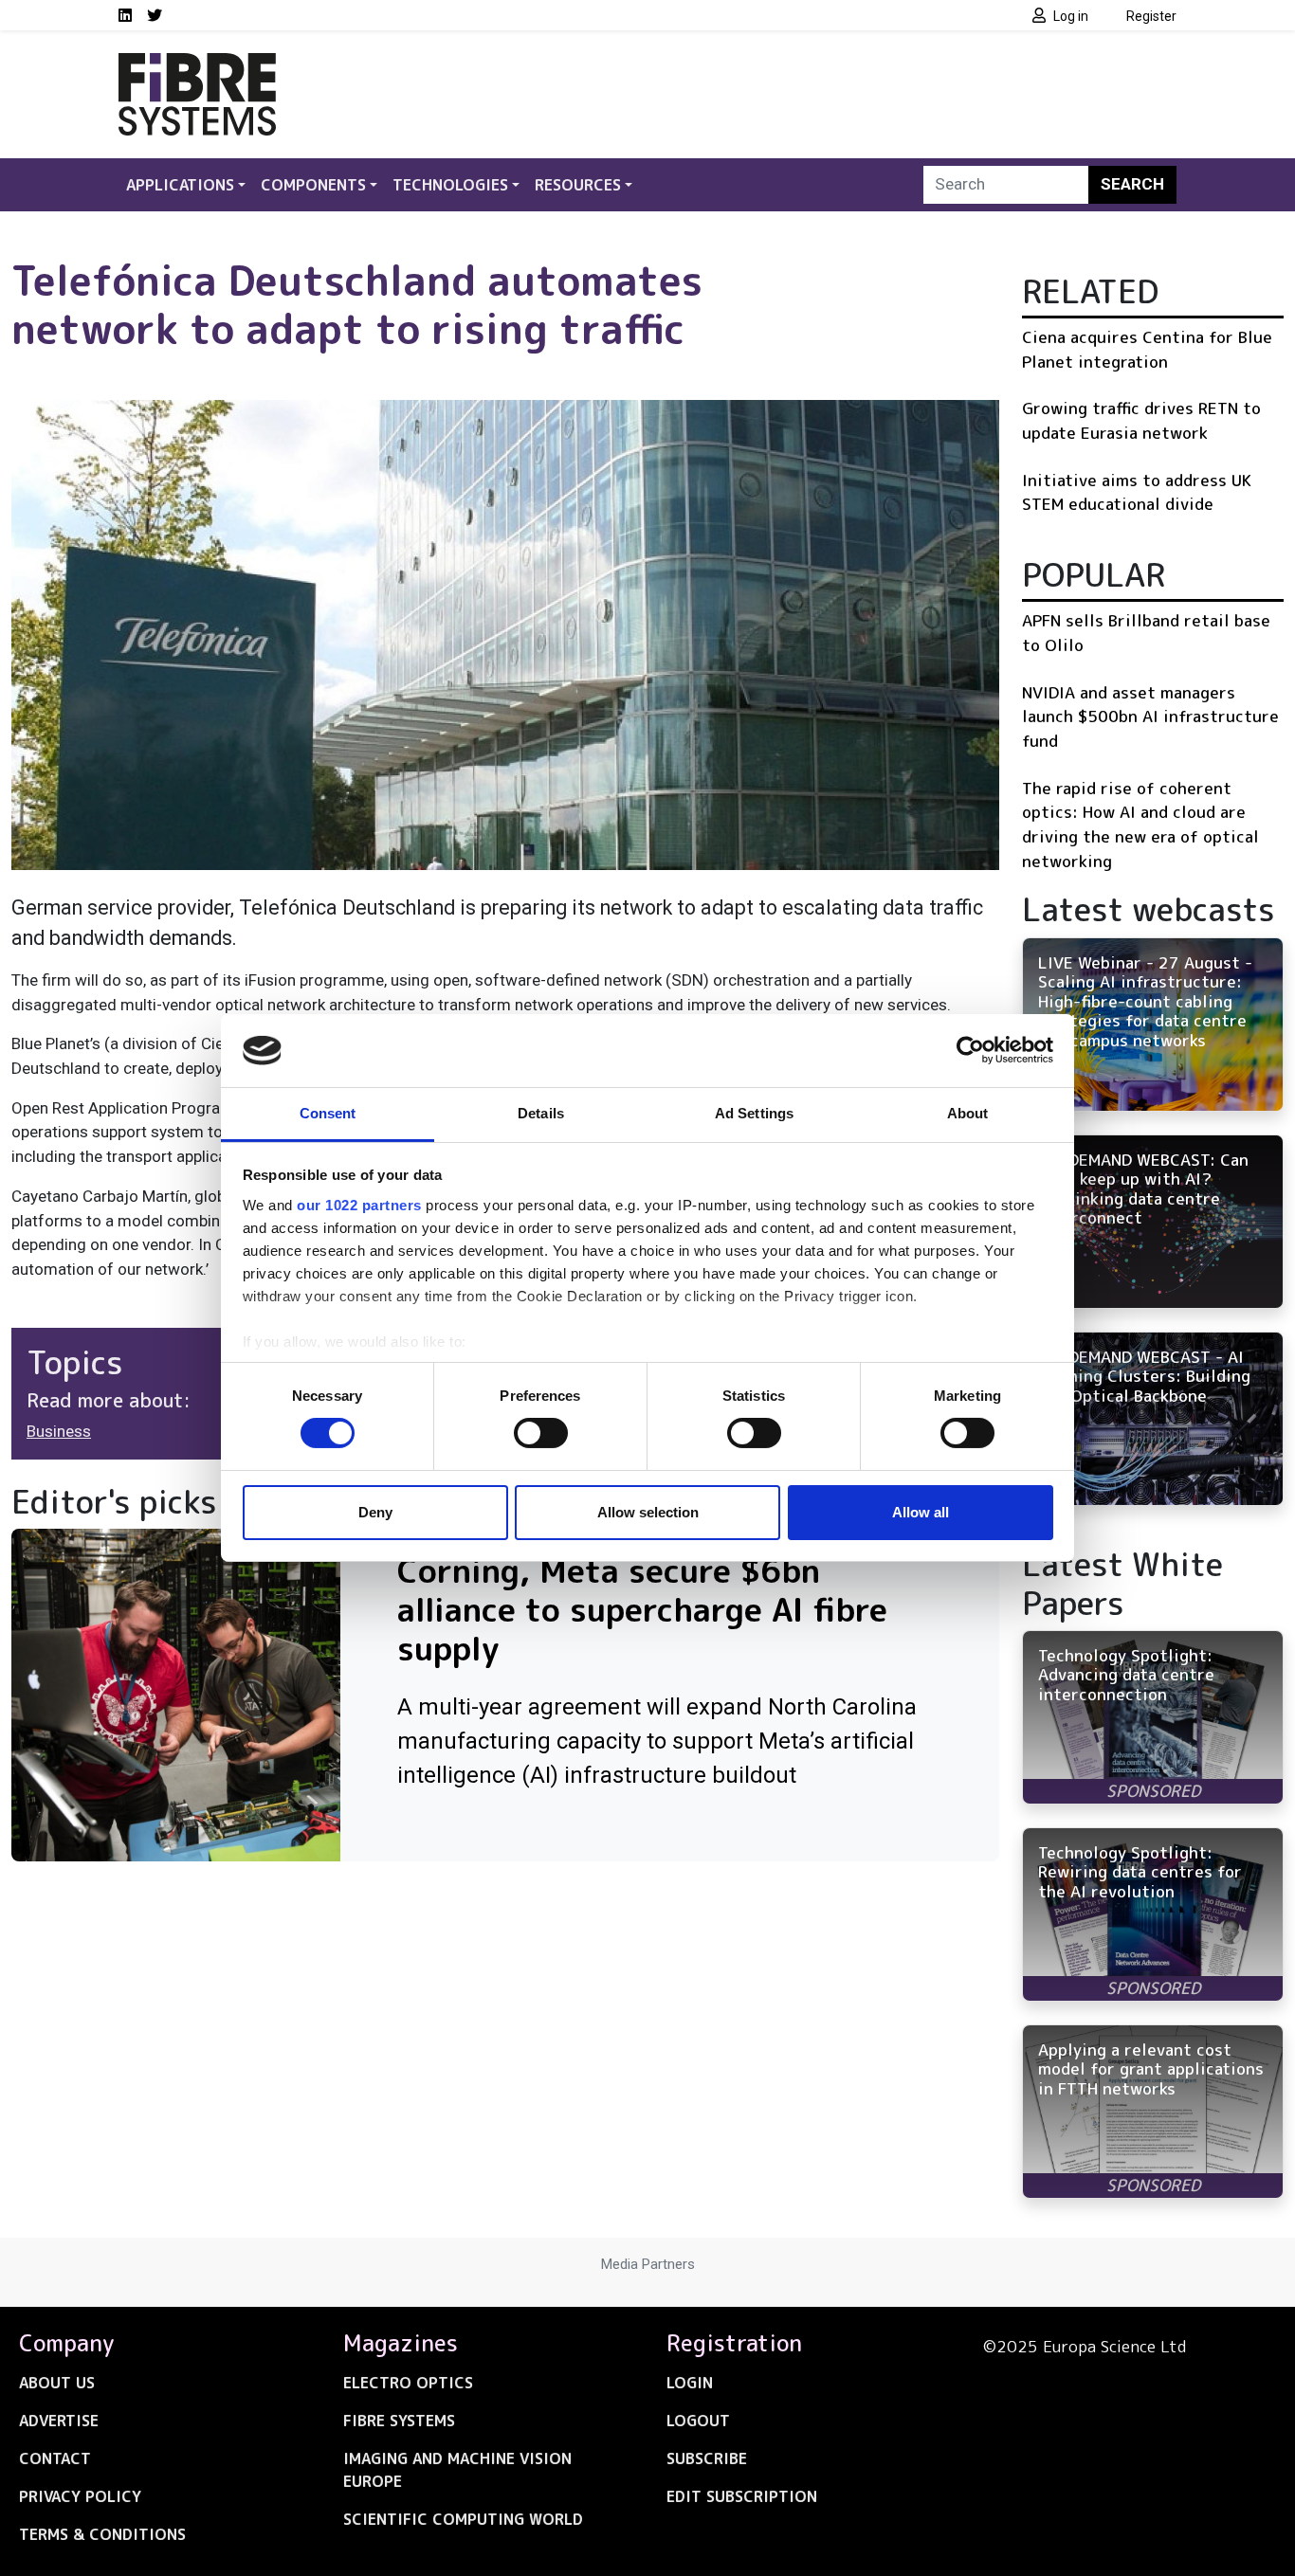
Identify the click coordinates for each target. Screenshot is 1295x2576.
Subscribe (707, 2458)
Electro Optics (408, 2383)
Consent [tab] (328, 1113)
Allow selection (648, 1512)
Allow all (921, 1512)
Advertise (59, 2421)
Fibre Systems (399, 2421)
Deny (375, 1512)
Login (690, 2383)
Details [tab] (541, 1113)
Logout (698, 2421)
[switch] (541, 1433)
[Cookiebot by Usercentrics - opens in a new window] (970, 1050)
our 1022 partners (359, 1205)
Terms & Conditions (102, 2534)
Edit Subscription (742, 2496)
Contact (55, 2458)
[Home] (197, 64)
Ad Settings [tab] (754, 1113)
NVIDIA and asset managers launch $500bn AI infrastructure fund (1150, 717)
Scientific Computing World (463, 2519)
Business (59, 1431)
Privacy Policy (80, 2496)
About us (57, 2383)
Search (1132, 184)
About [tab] (968, 1113)
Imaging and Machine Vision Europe (457, 2470)
